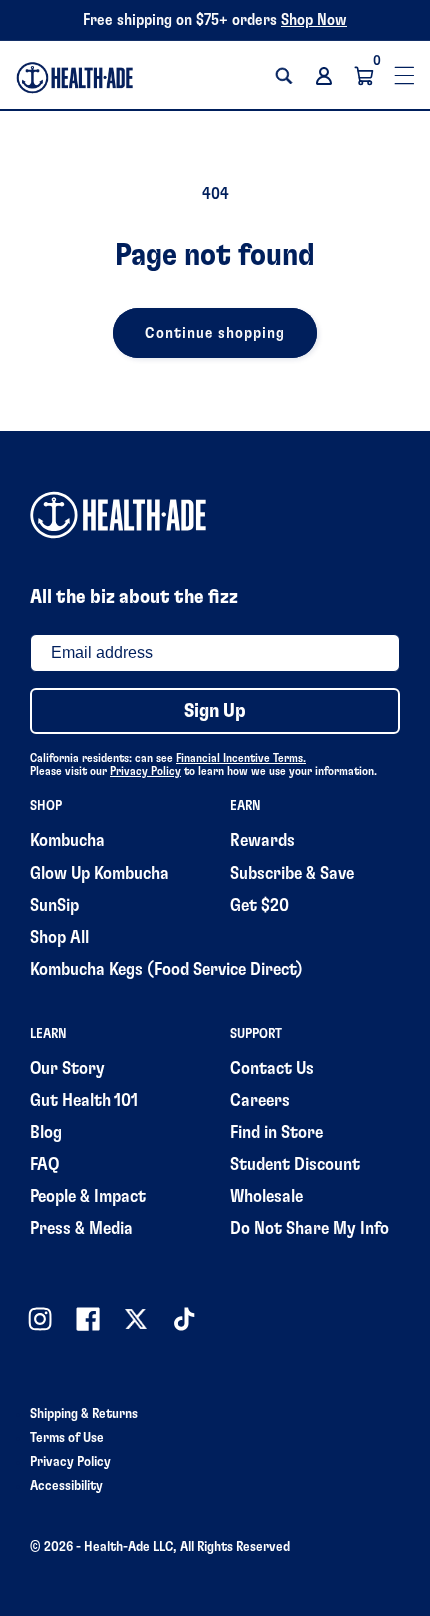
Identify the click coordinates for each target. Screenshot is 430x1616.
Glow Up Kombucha (99, 874)
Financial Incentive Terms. (241, 758)
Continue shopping (215, 333)
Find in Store (276, 1133)
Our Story (67, 1069)
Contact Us (272, 1069)
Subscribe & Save (292, 874)
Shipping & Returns (84, 1414)
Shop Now (314, 20)
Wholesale (266, 1197)
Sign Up (215, 711)
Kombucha (67, 841)
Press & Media (81, 1229)
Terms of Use (67, 1438)
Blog (46, 1133)
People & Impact (88, 1197)
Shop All (59, 938)
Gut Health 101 (84, 1101)
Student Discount (295, 1165)
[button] (284, 76)
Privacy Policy (145, 771)
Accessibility (66, 1486)
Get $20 (259, 906)
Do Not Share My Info (309, 1229)
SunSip (54, 906)
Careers (260, 1101)
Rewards (262, 841)
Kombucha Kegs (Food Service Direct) (166, 970)
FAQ (44, 1165)
